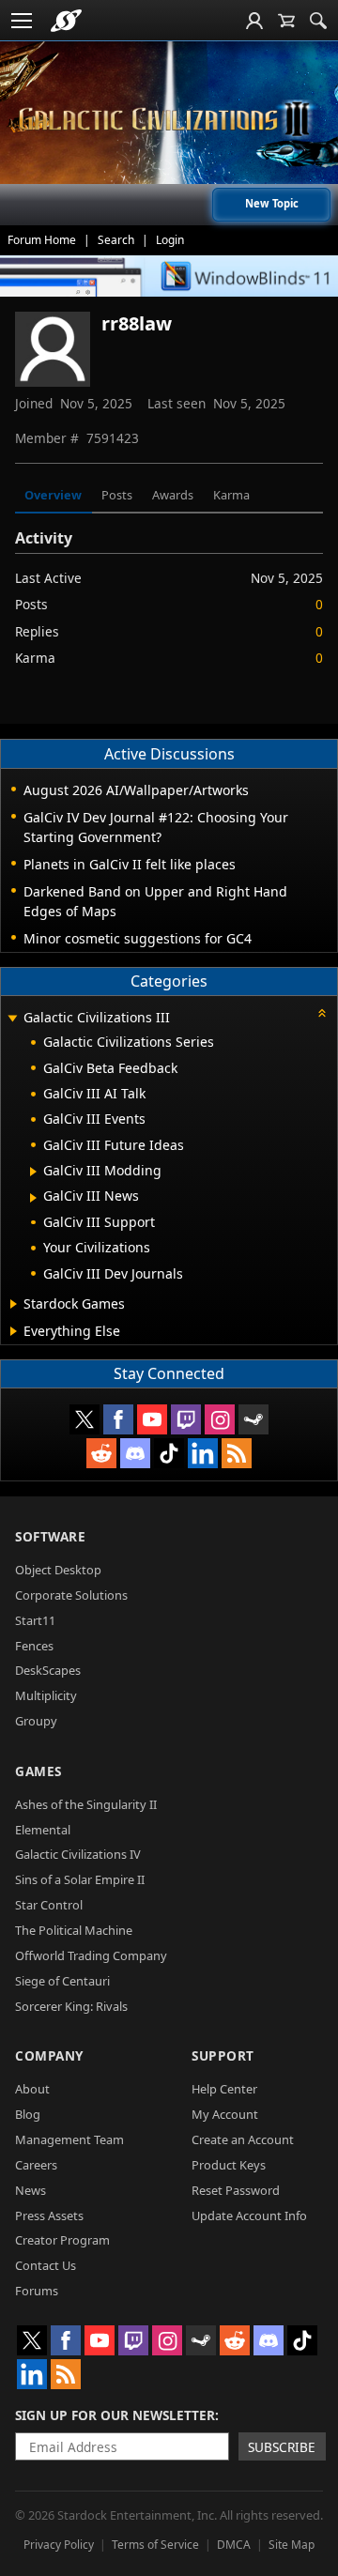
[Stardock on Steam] (253, 1419)
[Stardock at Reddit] (101, 1453)
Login (170, 240)
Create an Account (243, 2139)
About (32, 2089)
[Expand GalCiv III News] (33, 1198)
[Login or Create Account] (254, 21)
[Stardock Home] (66, 21)
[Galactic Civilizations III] (169, 120)
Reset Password (236, 2190)
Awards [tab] (173, 495)
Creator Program (62, 2240)
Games (38, 1771)
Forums (37, 2291)
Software (50, 1536)
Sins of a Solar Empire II (80, 1879)
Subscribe (282, 2447)
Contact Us (46, 2265)
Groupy (36, 1721)
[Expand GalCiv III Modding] (33, 1172)
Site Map (292, 2545)
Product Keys (229, 2165)
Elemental (43, 1830)
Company (49, 2055)
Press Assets (49, 2216)
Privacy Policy (59, 2545)
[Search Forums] (318, 21)
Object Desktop (58, 1570)
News (31, 2190)
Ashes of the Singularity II (86, 1804)
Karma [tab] (231, 495)
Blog (28, 2114)
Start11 (35, 1620)
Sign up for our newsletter (115, 2415)
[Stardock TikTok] (169, 1453)
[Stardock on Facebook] (118, 1419)
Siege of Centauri (62, 1981)
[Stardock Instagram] (220, 1419)
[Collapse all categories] (322, 1013)
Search (116, 240)
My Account (225, 2114)
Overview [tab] (53, 495)
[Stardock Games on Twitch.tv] (186, 1419)
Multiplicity (46, 1695)
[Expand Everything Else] (14, 1331)
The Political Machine (74, 1930)
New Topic (272, 203)
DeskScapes (48, 1670)
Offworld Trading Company (91, 1955)
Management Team (69, 2139)
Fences (34, 1646)
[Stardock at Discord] (135, 1453)
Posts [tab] (117, 495)
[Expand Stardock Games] (14, 1304)
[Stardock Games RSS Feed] (237, 1453)
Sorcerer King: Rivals (71, 2006)
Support (223, 2055)
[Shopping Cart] (286, 21)
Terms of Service (155, 2545)
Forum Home (42, 240)
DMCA (234, 2545)
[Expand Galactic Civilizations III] (12, 1019)
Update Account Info (249, 2216)
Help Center (224, 2089)
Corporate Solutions (71, 1595)
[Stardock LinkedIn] (203, 1453)
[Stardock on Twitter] (84, 1419)
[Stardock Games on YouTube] (152, 1419)
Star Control (49, 1905)
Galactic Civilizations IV (78, 1854)
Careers (36, 2165)
